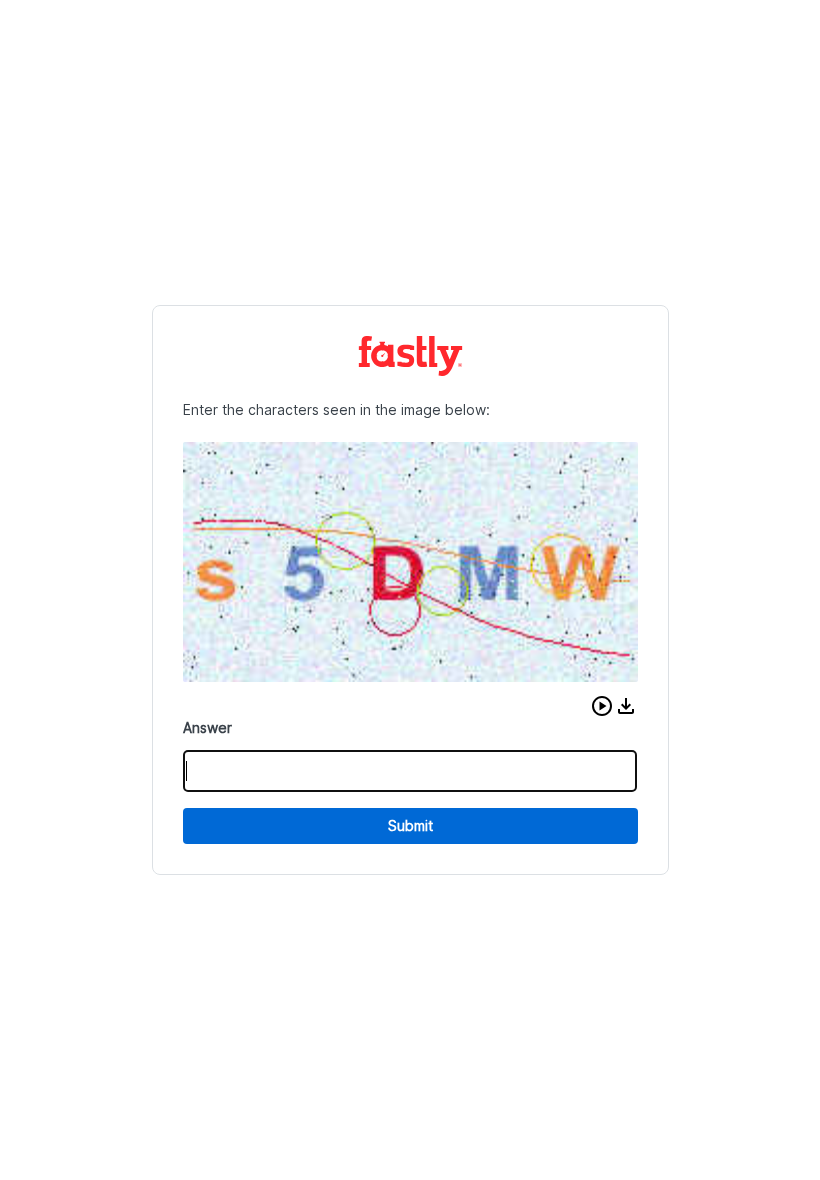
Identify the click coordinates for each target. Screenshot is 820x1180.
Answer (207, 727)
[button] (602, 706)
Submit (410, 825)
